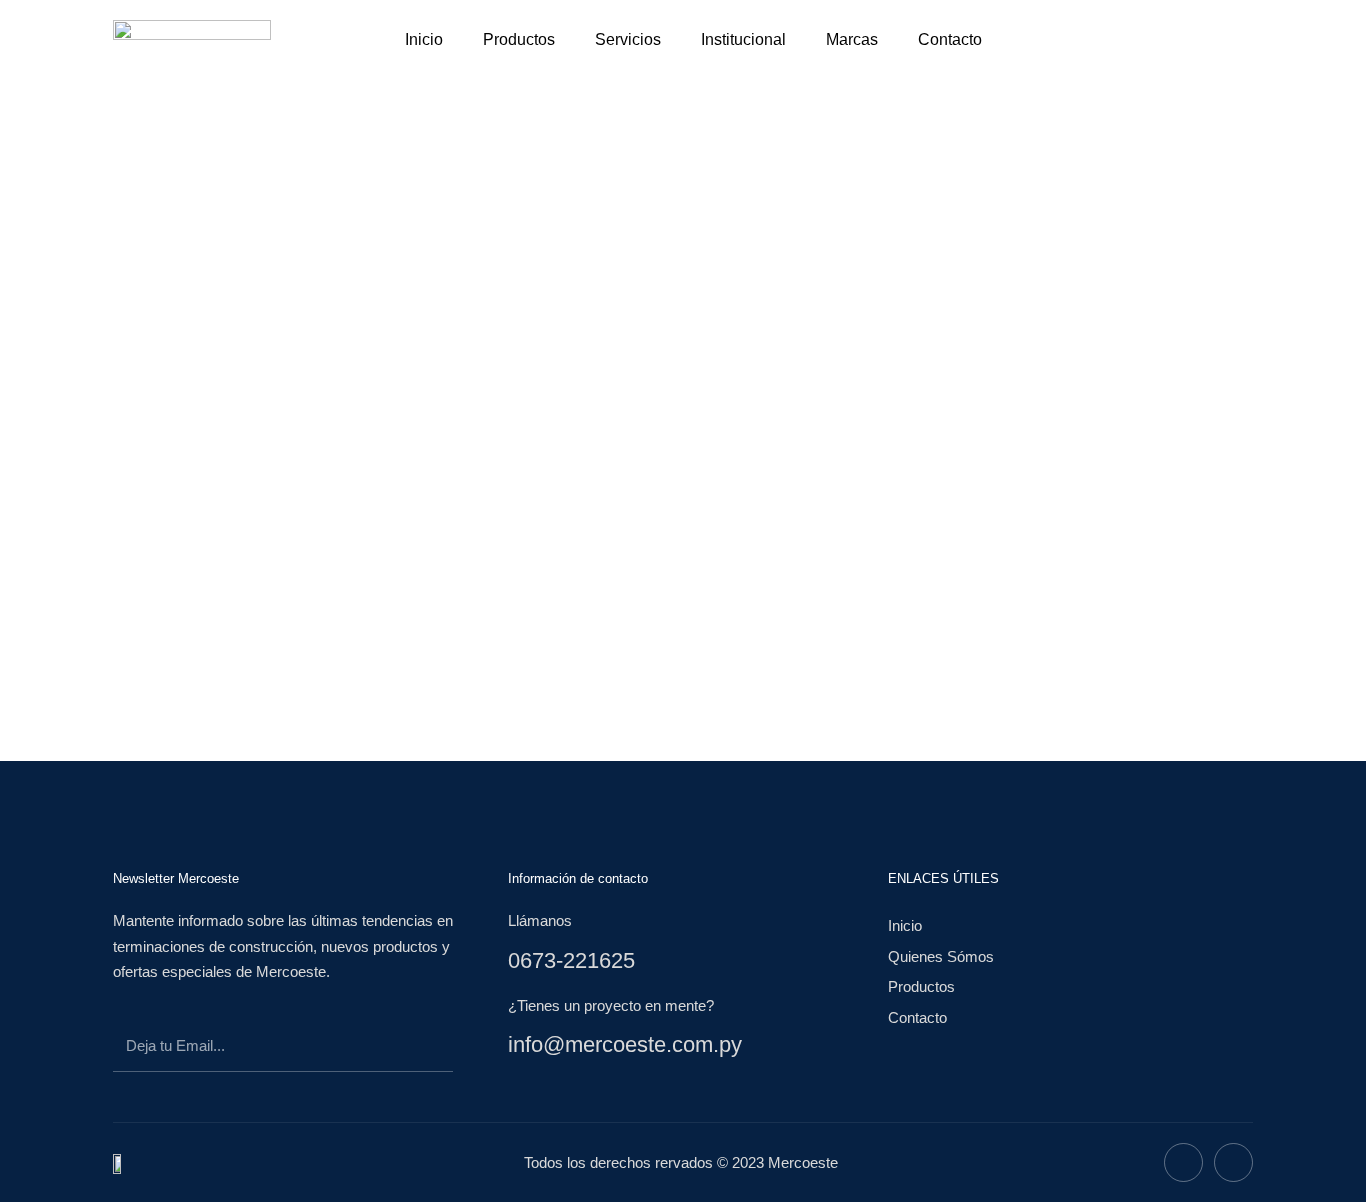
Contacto (950, 39)
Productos (519, 39)
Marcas (852, 39)
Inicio (424, 39)
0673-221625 (571, 960)
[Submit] (419, 1048)
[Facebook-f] (1183, 1162)
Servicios (628, 39)
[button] (1068, 40)
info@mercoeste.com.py (625, 1044)
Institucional (743, 39)
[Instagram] (1233, 1162)
